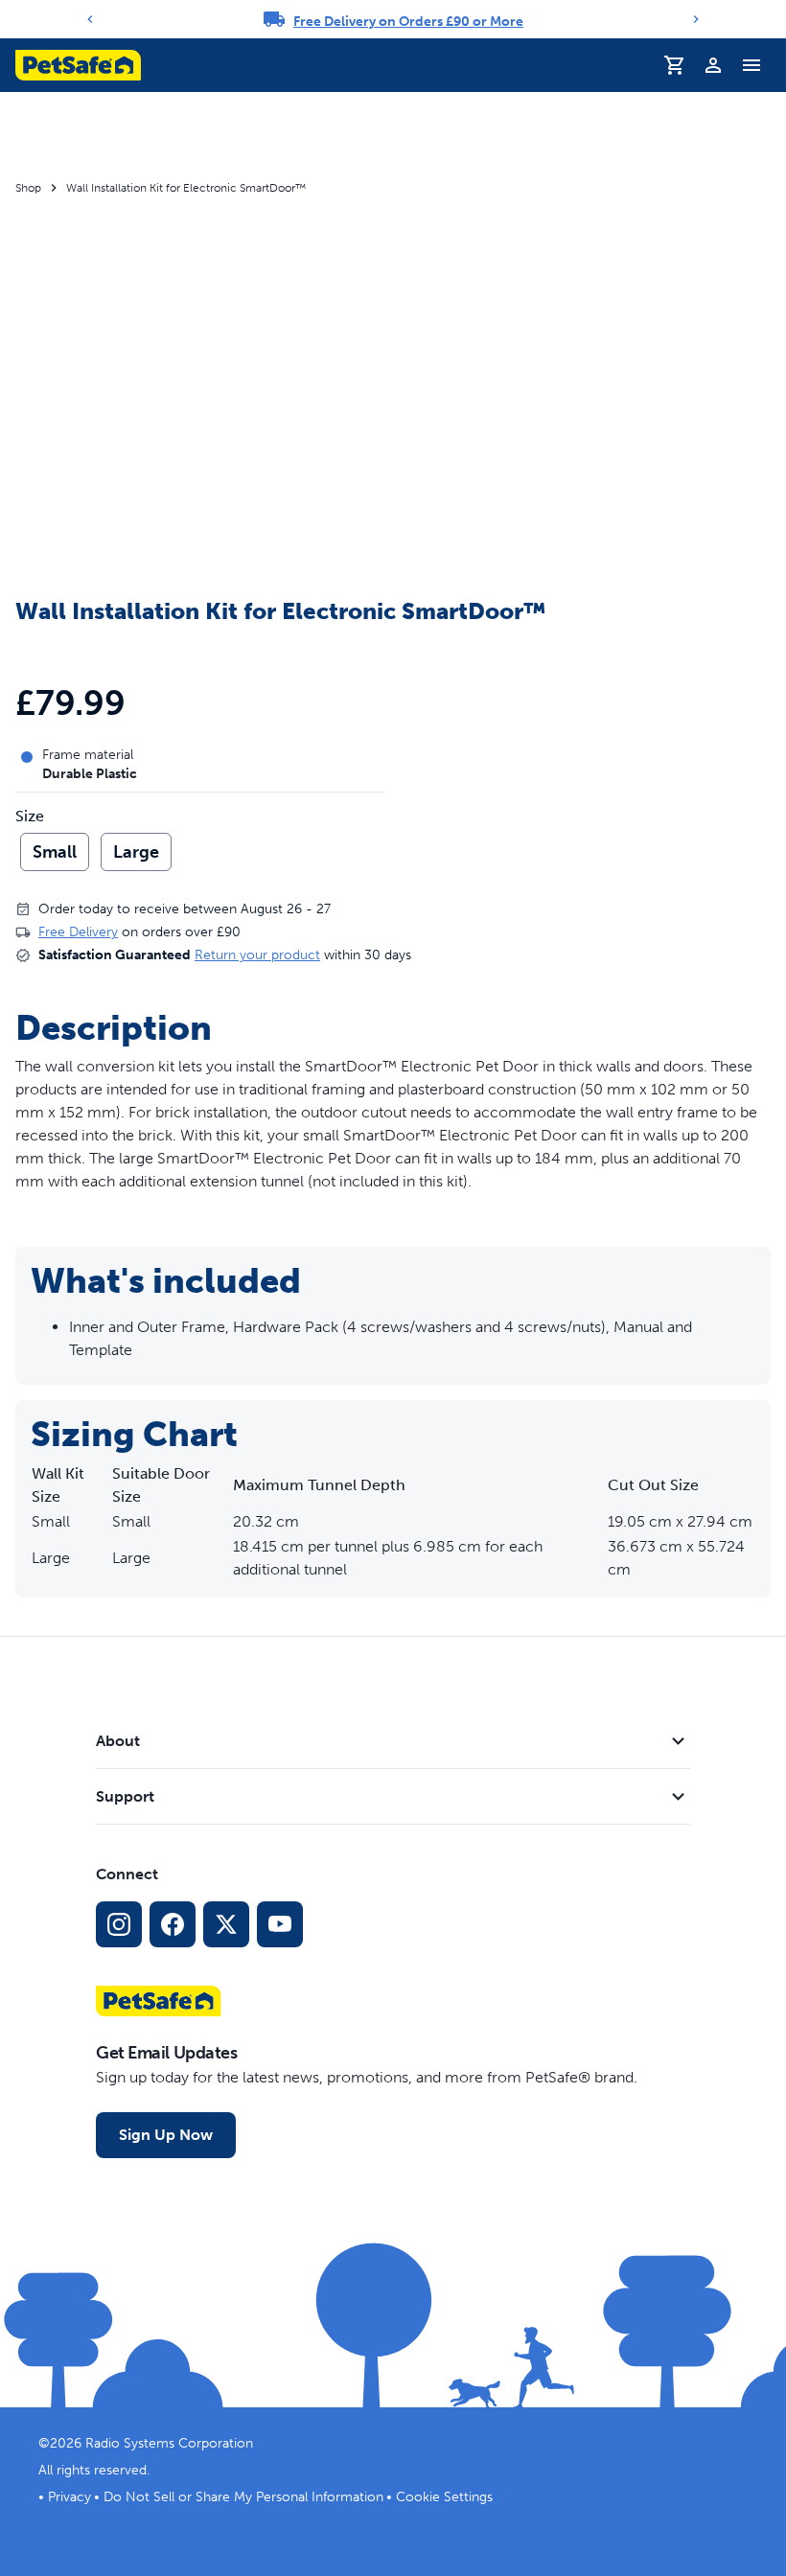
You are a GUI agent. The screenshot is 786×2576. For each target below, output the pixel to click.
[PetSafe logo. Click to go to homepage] (78, 65)
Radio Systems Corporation (169, 2443)
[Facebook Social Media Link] (173, 1924)
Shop (28, 188)
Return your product (257, 955)
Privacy (69, 2497)
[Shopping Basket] (675, 65)
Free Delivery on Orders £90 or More (408, 22)
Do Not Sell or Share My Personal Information (243, 2497)
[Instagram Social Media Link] (119, 1924)
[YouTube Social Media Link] (280, 1924)
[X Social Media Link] (226, 1924)
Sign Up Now (166, 2135)
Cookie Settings (444, 2497)
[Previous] (90, 19)
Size (30, 816)
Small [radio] (55, 852)
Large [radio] (136, 852)
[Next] (696, 19)
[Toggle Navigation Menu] (751, 65)
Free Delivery (78, 932)
